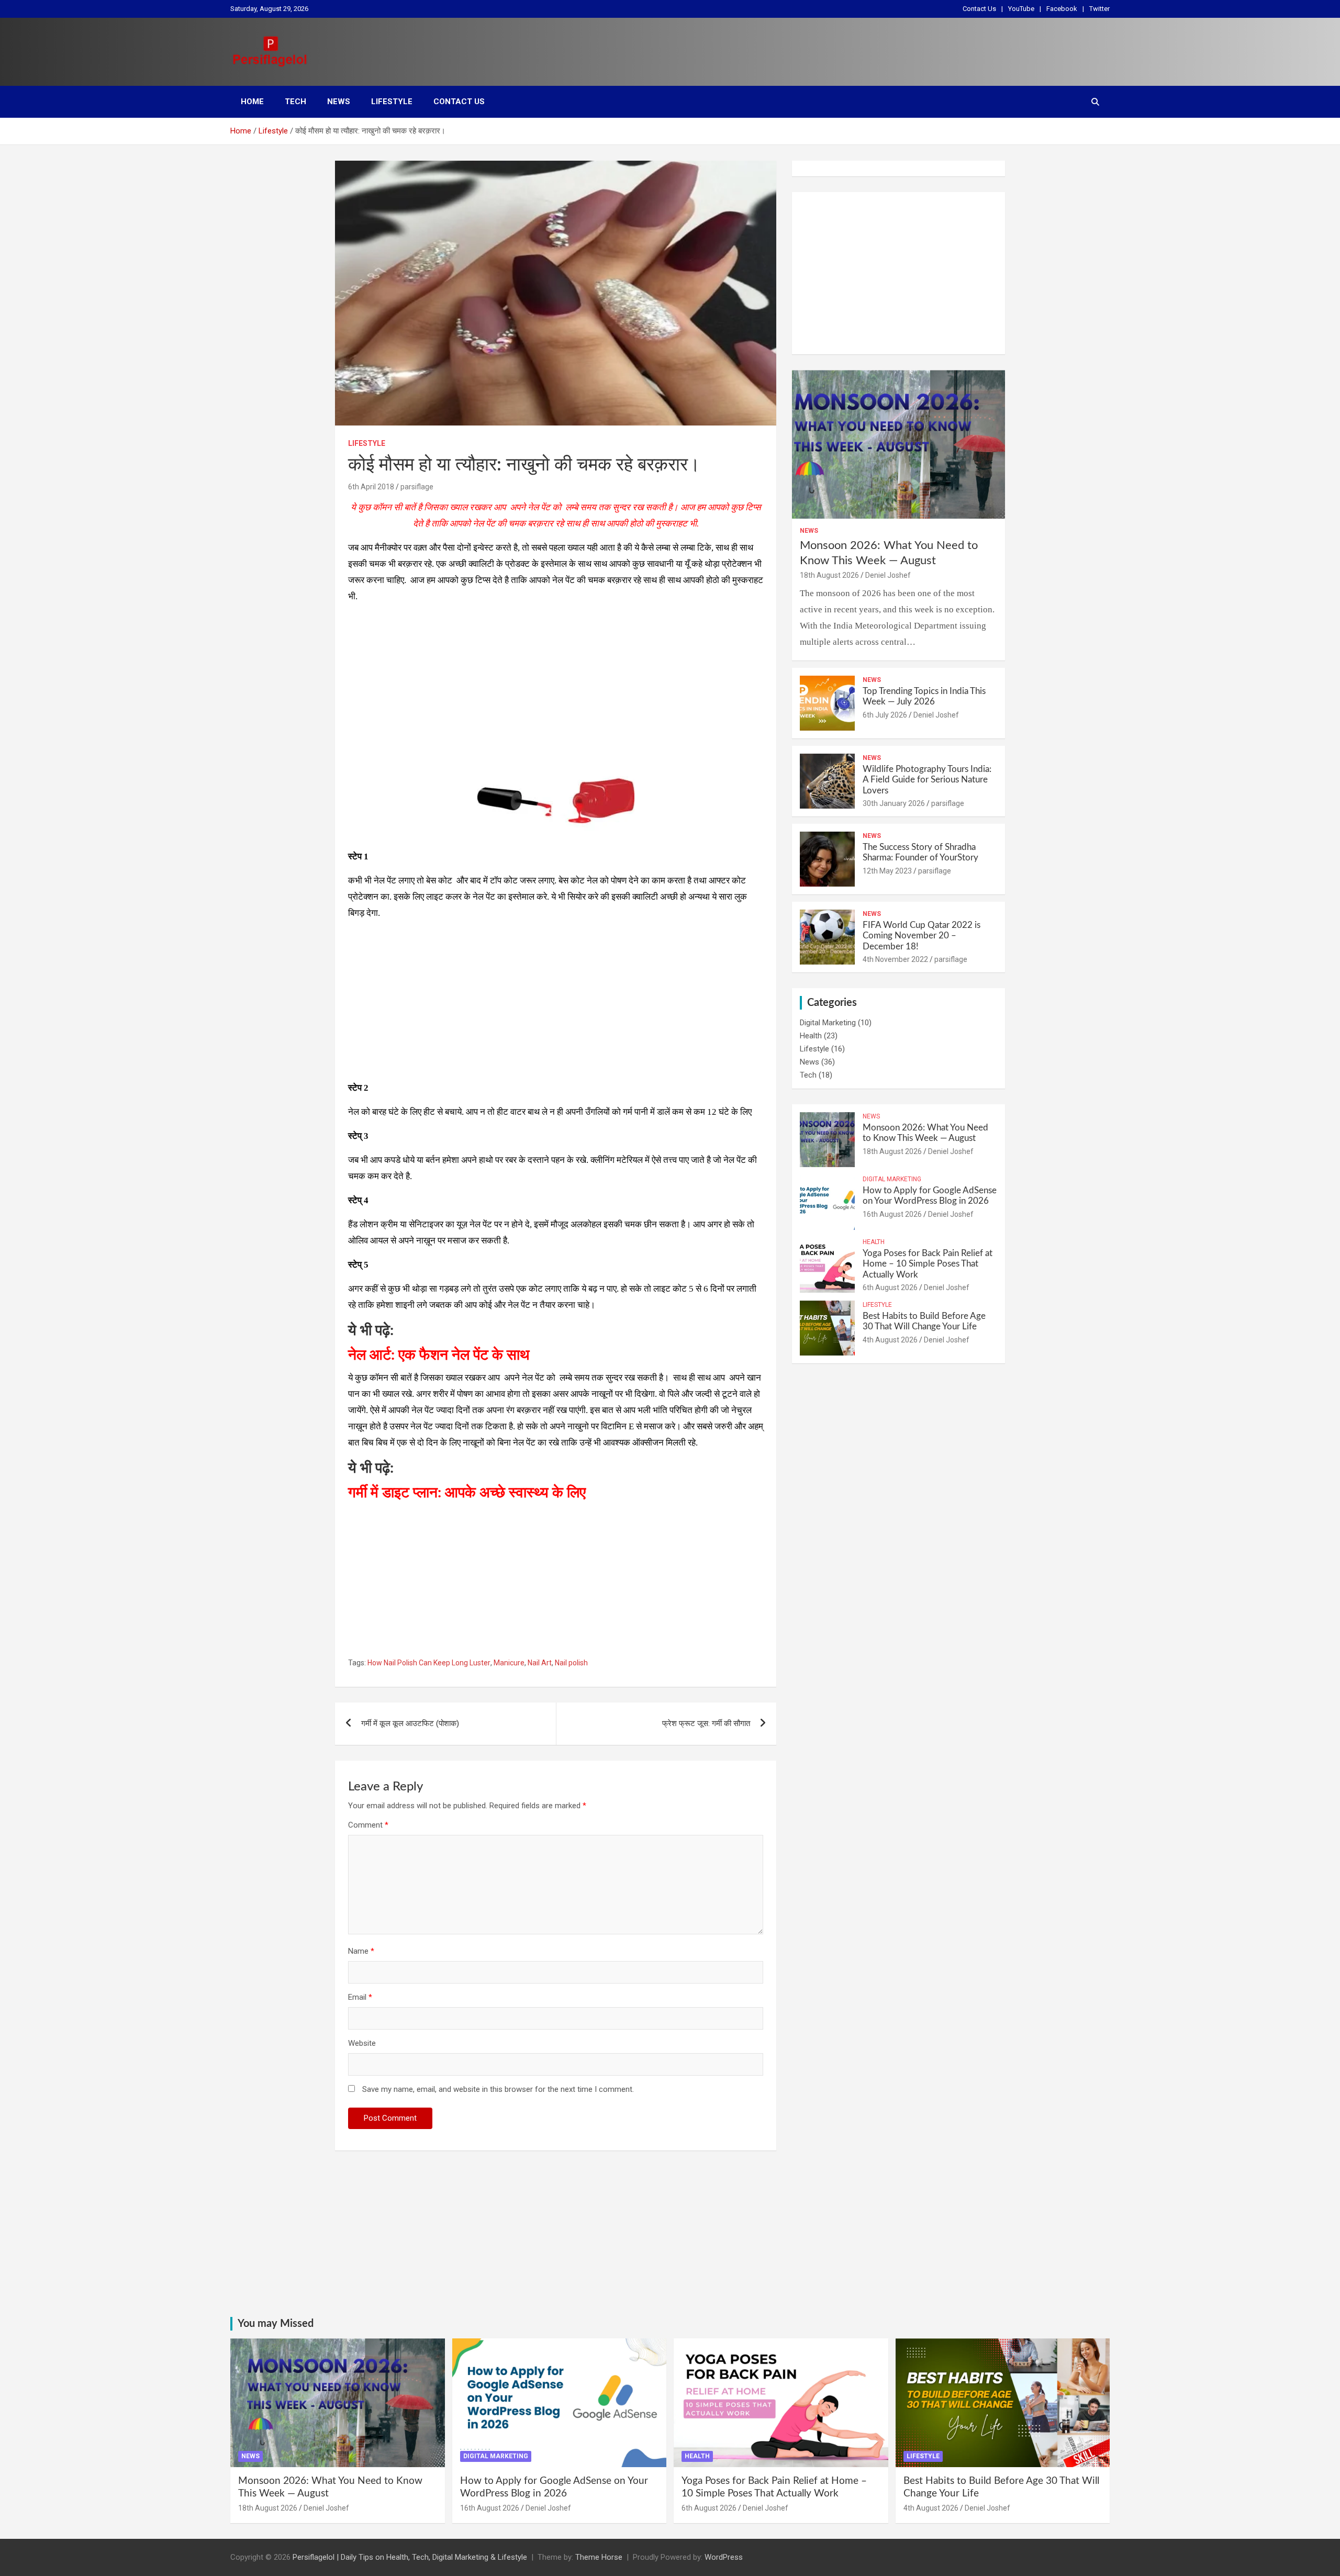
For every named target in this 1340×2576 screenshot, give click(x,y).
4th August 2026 (890, 1340)
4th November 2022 (895, 959)
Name (361, 1951)
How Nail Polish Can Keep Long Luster (429, 1663)
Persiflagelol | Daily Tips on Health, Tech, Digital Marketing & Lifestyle (410, 2557)
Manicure (509, 1663)
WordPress (724, 2557)
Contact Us (979, 9)
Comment (368, 1825)
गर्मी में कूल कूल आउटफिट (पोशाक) (410, 1723)
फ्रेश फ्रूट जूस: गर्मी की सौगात (706, 1723)
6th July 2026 (885, 715)
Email (360, 1997)
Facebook (1062, 9)
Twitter (1099, 9)
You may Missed (276, 2324)
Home (252, 102)
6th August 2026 (890, 1287)
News (339, 102)
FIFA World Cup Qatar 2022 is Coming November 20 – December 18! (922, 936)
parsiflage (417, 487)
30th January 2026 (894, 803)
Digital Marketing (828, 1023)
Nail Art (540, 1663)
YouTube (1021, 9)
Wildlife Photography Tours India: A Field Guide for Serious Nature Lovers (927, 780)
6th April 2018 (371, 487)
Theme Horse (599, 2557)
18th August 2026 (829, 575)
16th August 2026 (892, 1214)
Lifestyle (392, 102)
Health (811, 1036)
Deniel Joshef (888, 575)
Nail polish (571, 1663)
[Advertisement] (556, 686)
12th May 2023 (887, 871)
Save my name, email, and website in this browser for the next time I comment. (498, 2089)
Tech (295, 102)
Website (362, 2043)
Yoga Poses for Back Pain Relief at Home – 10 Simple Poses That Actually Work (928, 1264)
